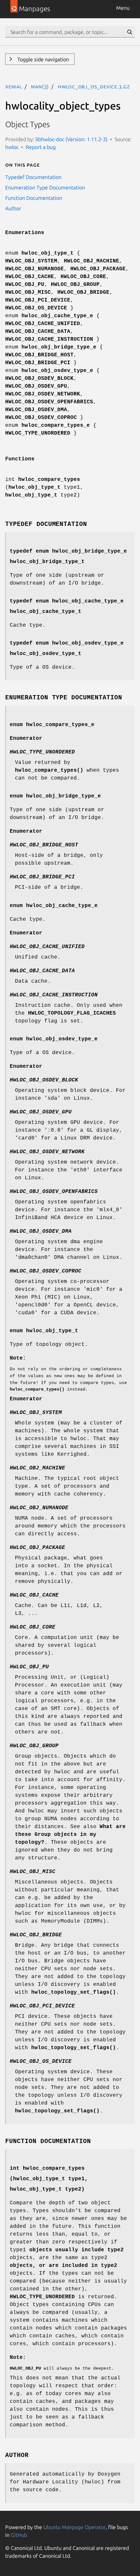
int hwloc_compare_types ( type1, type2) (49, 2179)
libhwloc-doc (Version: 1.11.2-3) (71, 139)
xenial (14, 86)
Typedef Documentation (33, 177)
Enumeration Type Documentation (45, 187)
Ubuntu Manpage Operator (74, 2527)
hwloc (12, 147)
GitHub (19, 2535)
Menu (123, 8)
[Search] (130, 32)
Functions (20, 459)
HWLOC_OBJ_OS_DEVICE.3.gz (94, 86)
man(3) (40, 86)
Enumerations (25, 233)
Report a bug (41, 147)
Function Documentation (34, 198)
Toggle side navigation (42, 59)
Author (13, 208)
